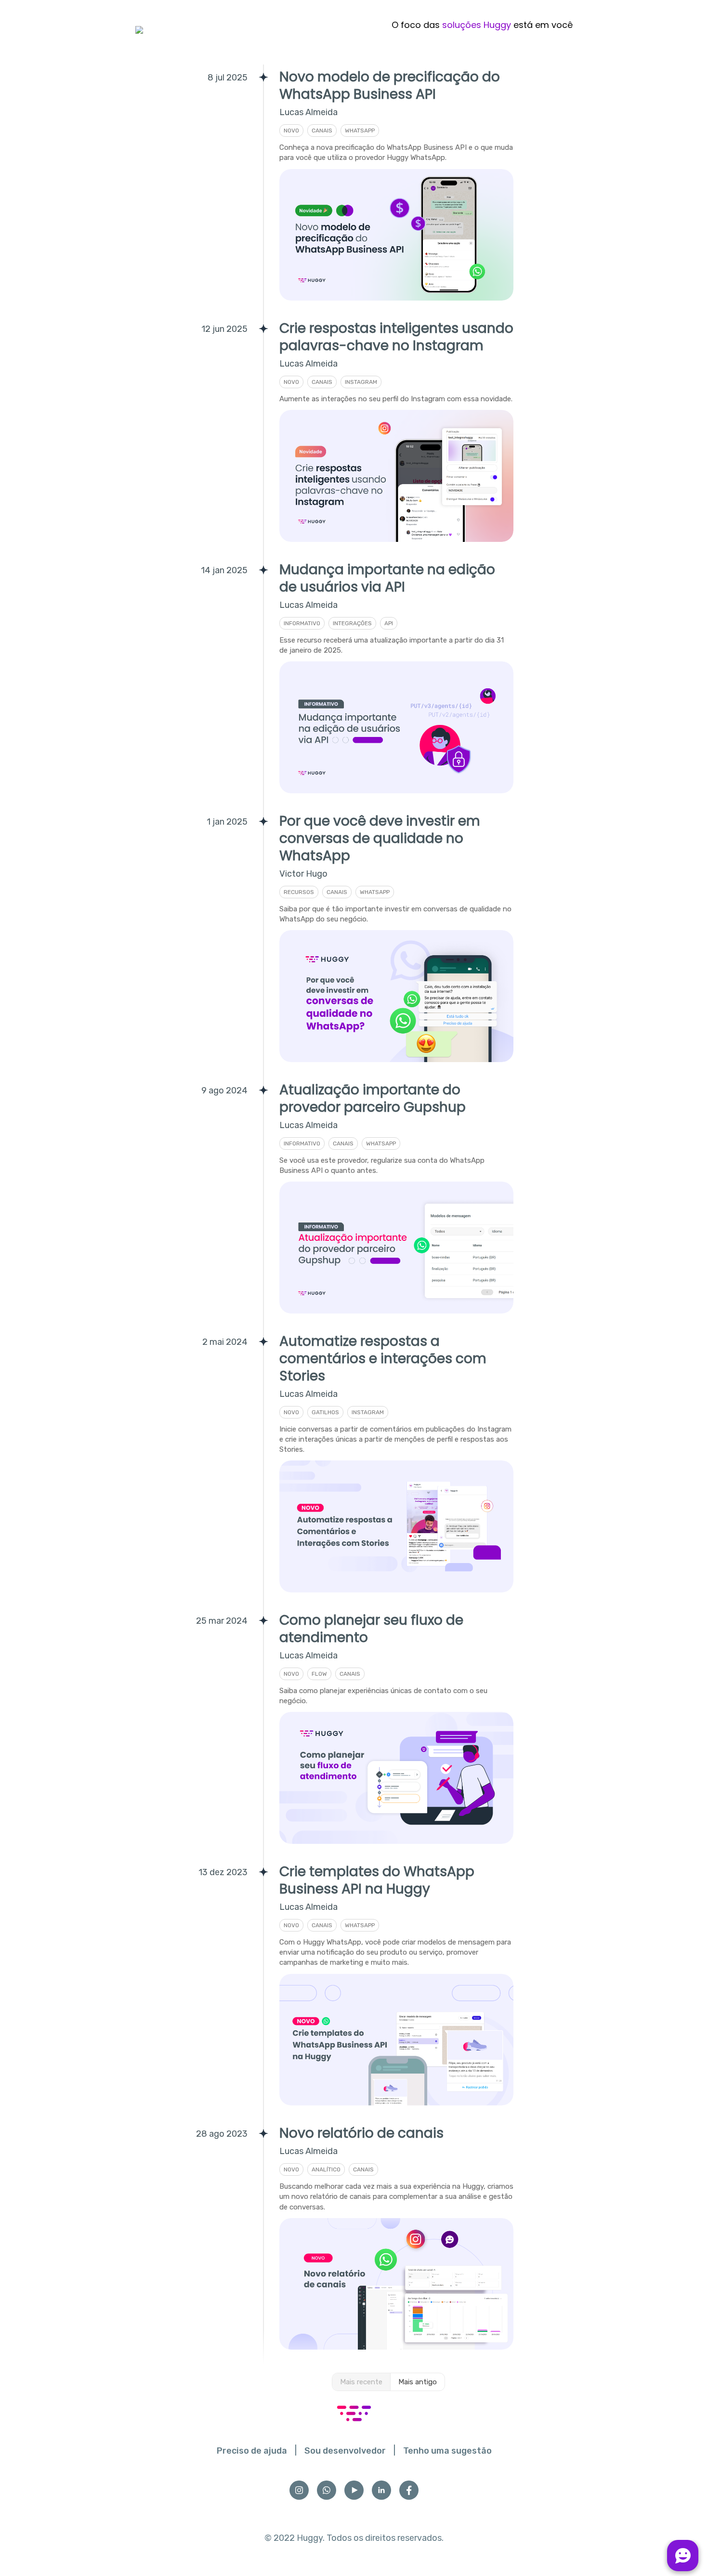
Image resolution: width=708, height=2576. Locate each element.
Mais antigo (418, 2382)
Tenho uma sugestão (447, 2451)
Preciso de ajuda (252, 2451)
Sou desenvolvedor (345, 2451)
